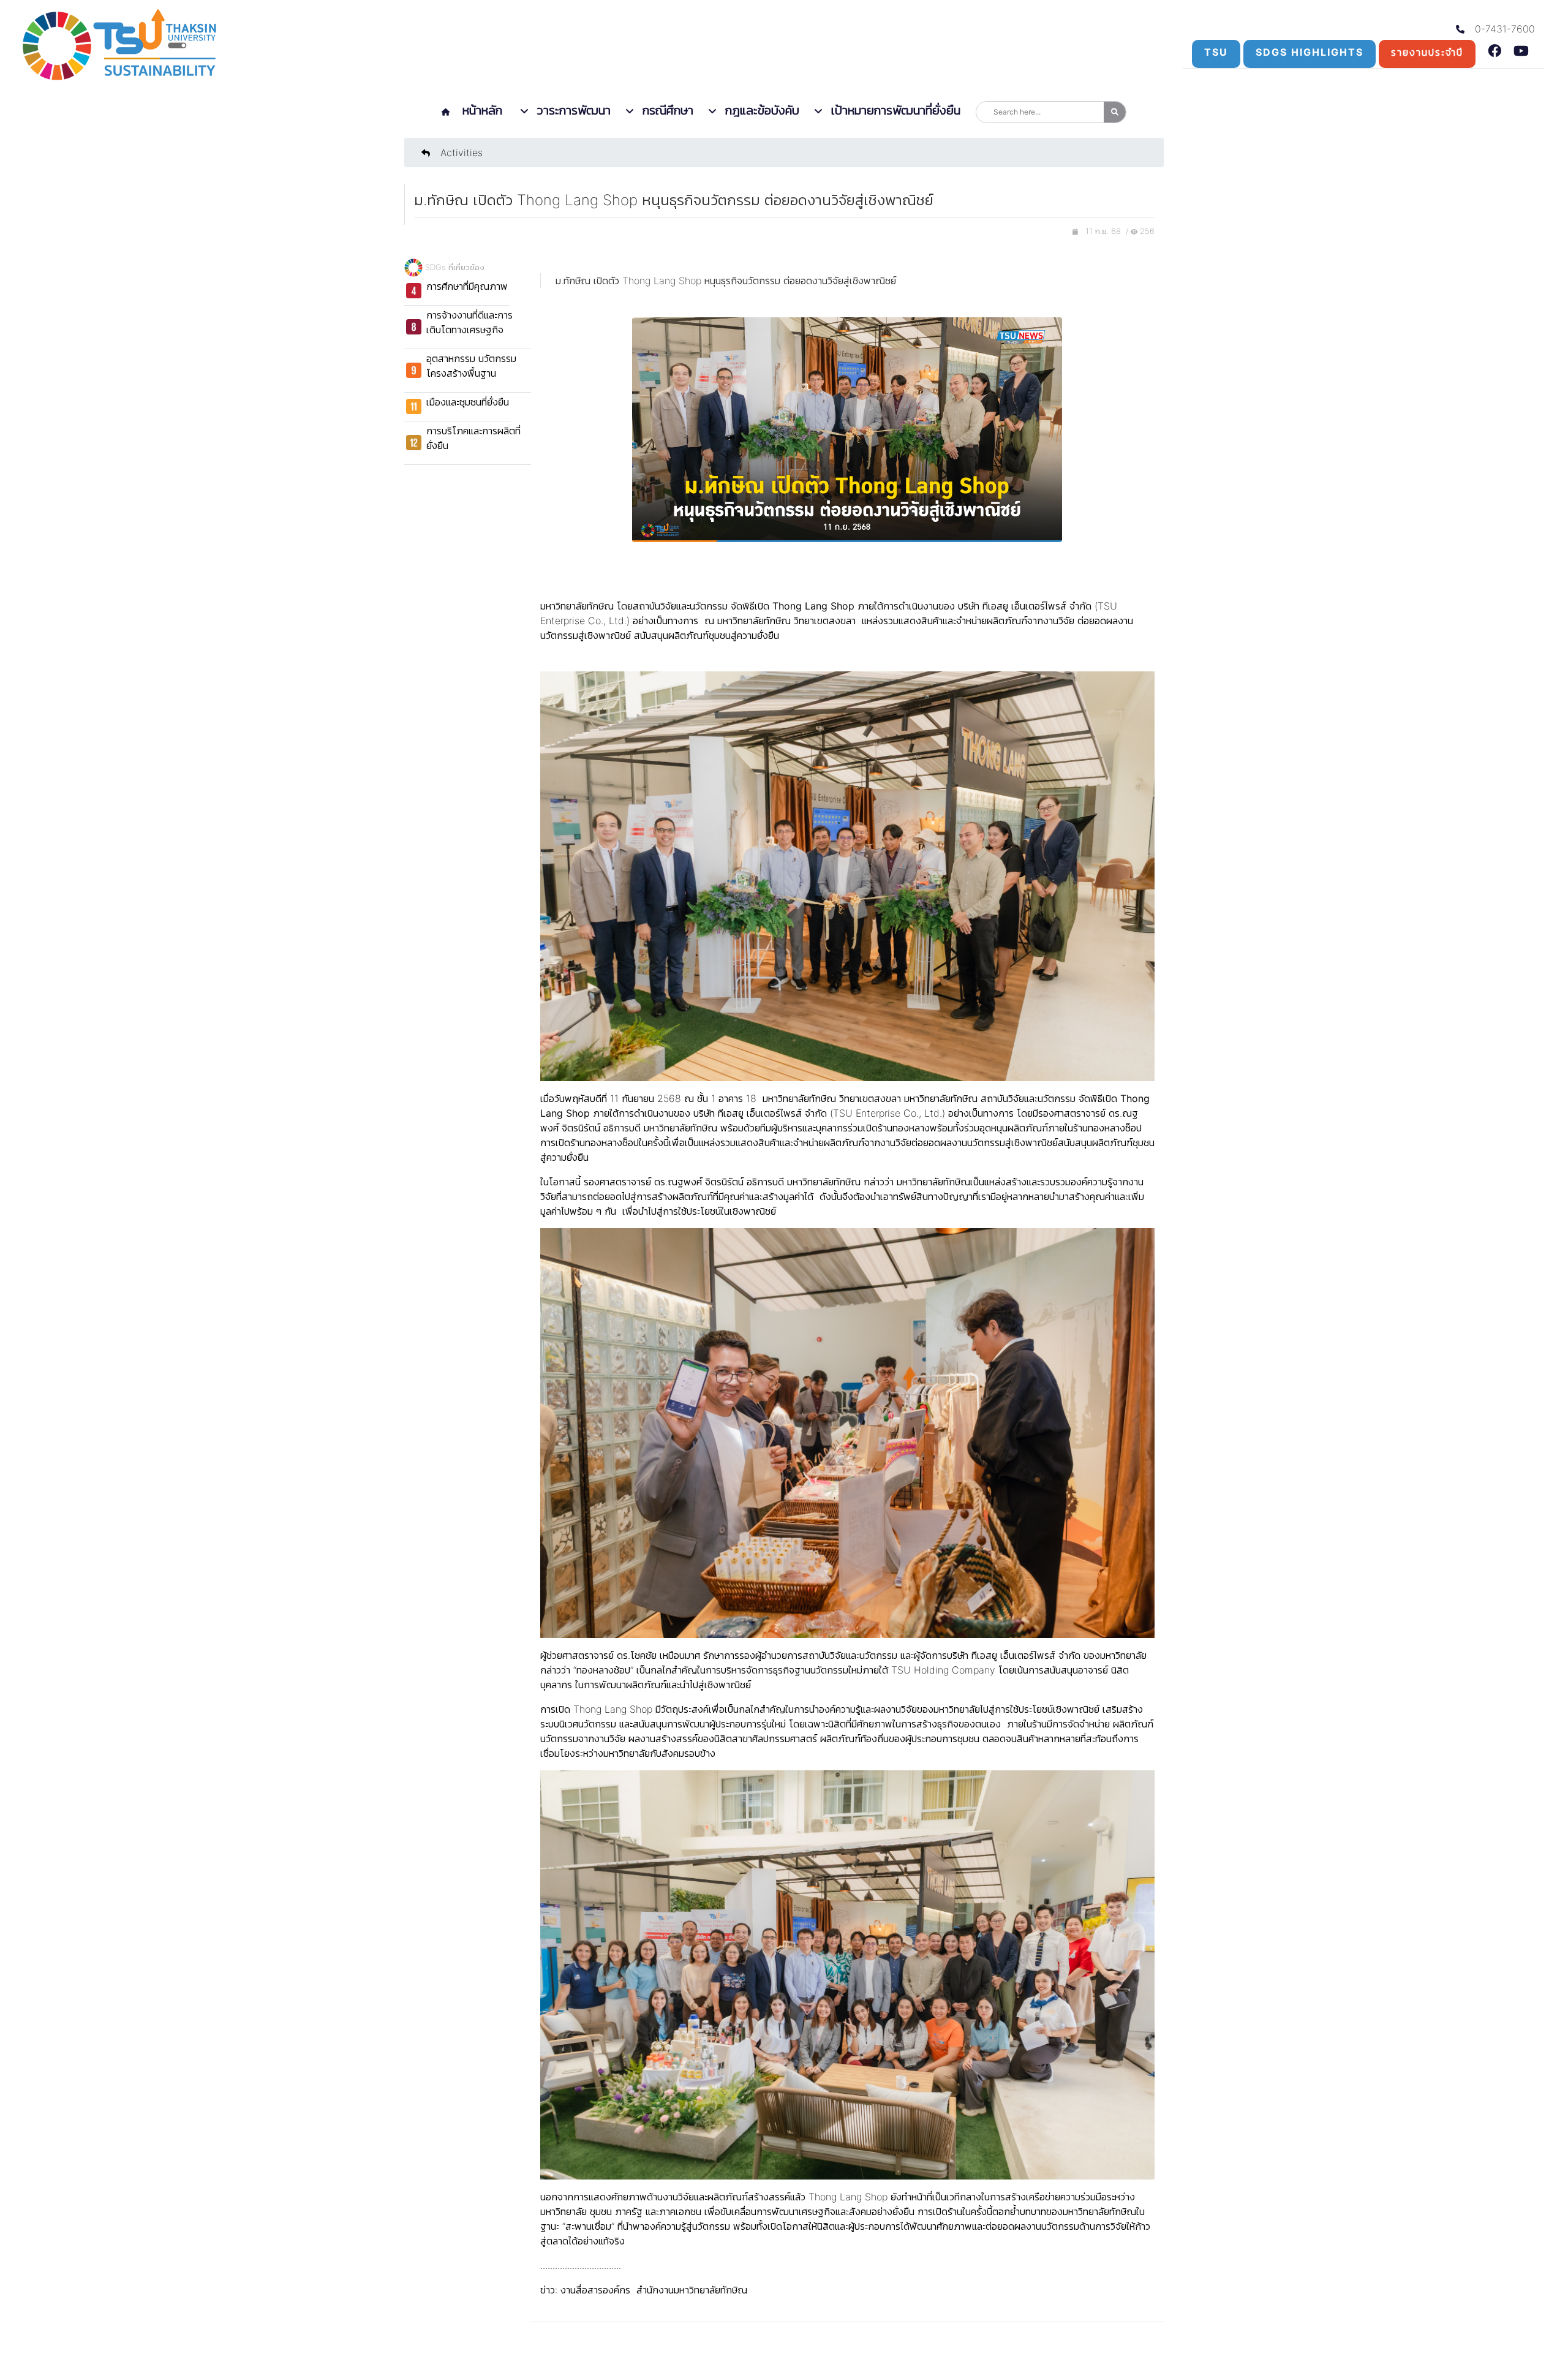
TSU (1216, 52)
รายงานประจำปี (1427, 52)
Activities (460, 153)
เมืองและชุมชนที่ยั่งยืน (468, 402)
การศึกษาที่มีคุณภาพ (467, 286)
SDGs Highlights (1310, 52)
